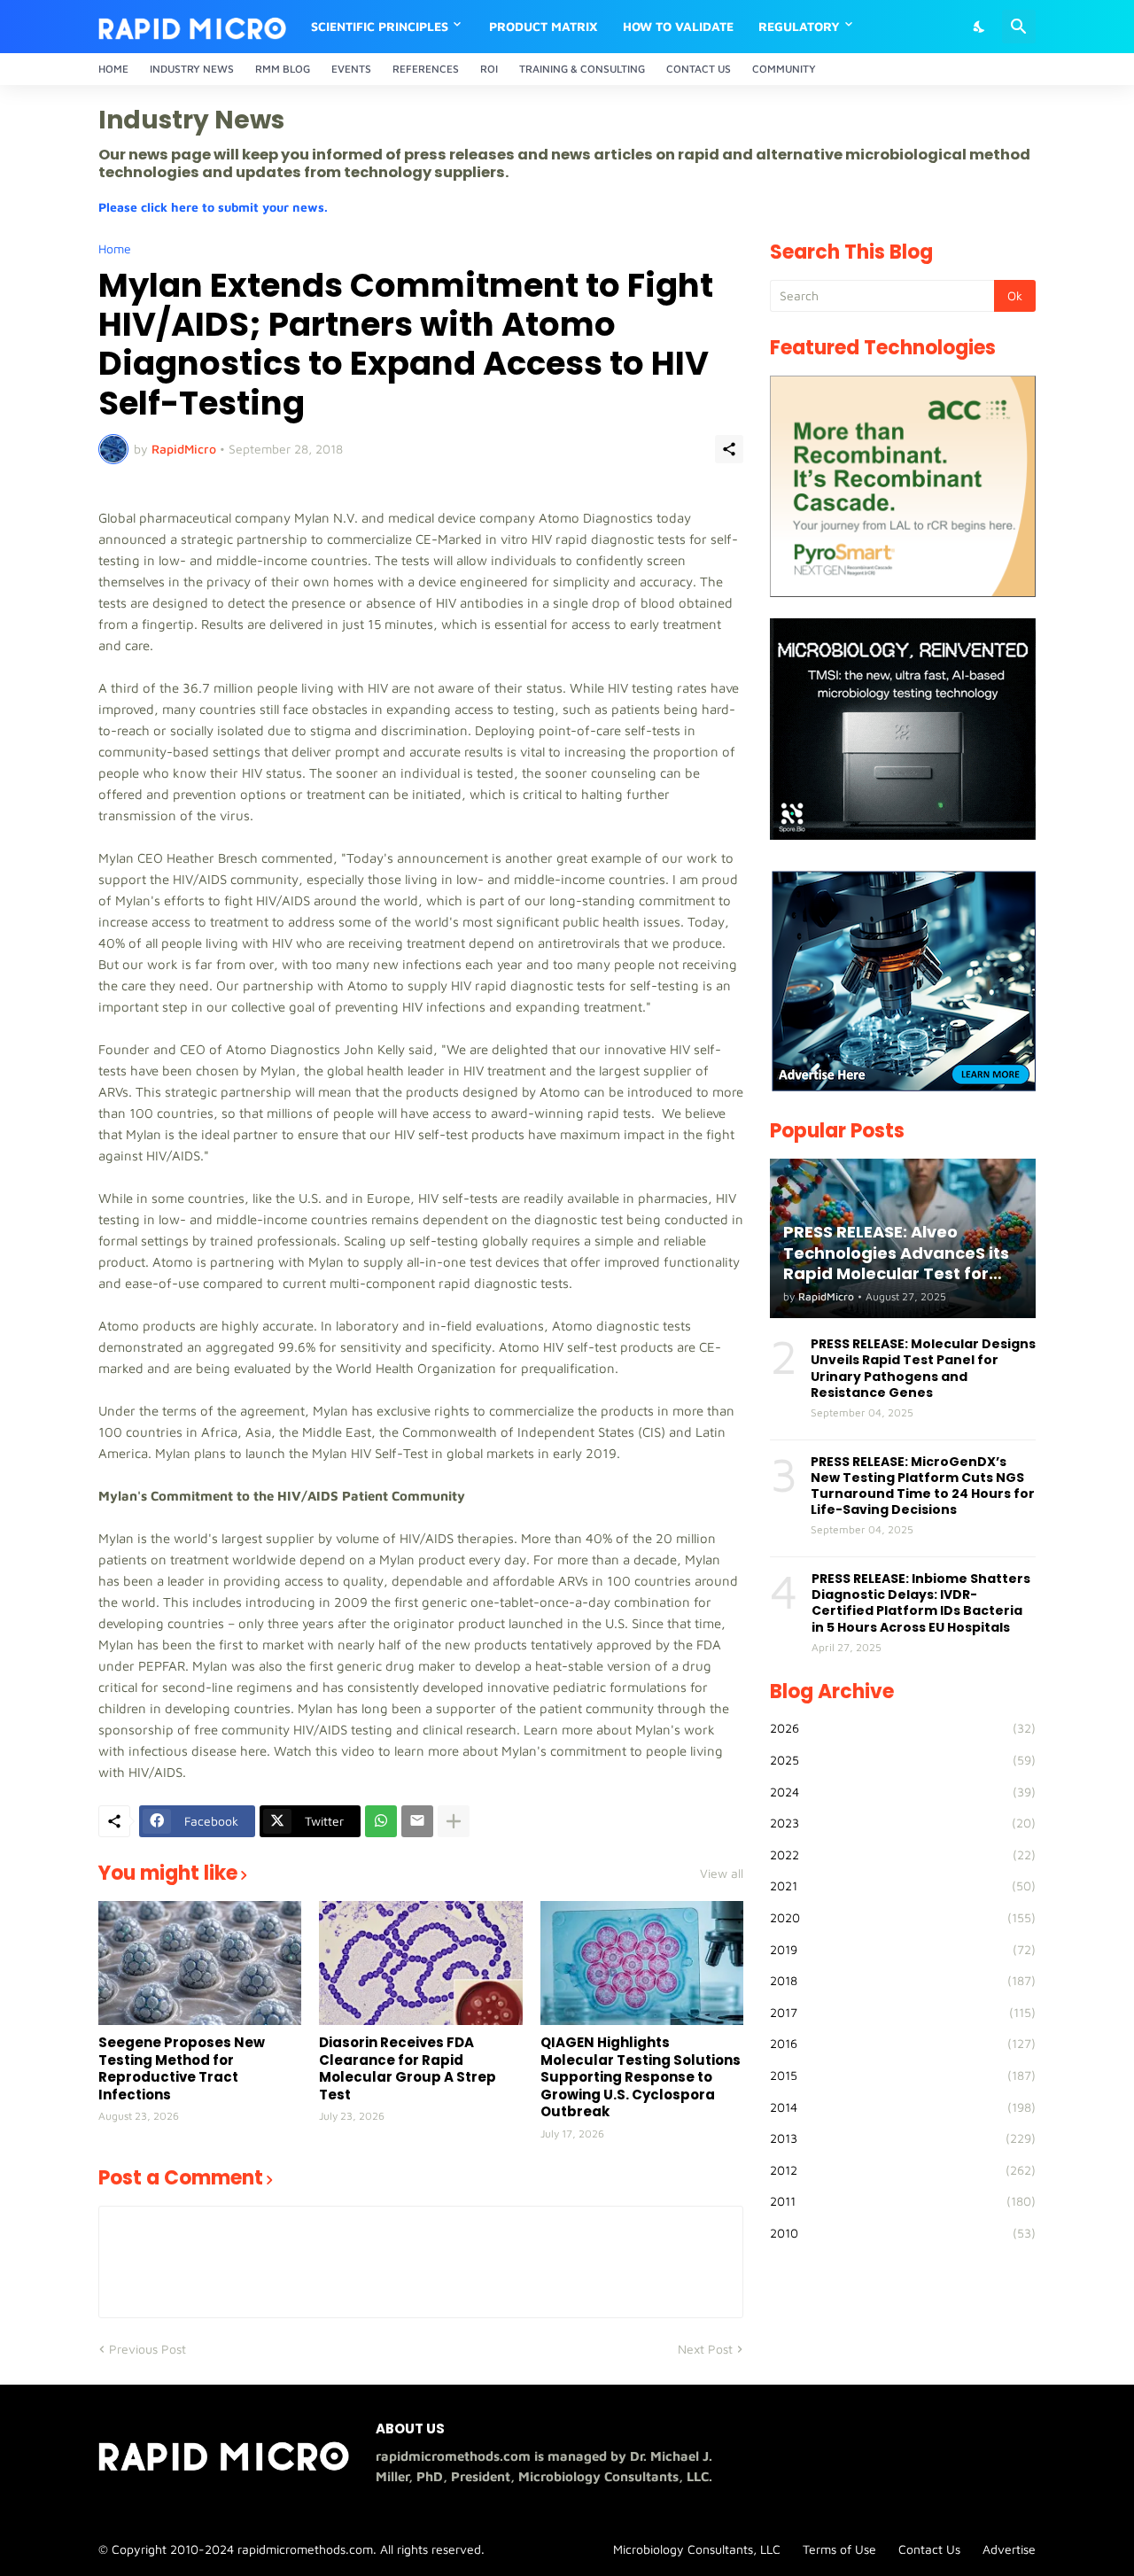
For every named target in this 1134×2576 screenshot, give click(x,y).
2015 (903, 2075)
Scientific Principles (380, 26)
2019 (903, 1949)
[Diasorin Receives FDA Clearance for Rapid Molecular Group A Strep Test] (420, 1963)
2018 (903, 1980)
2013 (903, 2138)
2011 (903, 2201)
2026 (903, 1728)
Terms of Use (839, 2549)
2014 (903, 2107)
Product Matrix (544, 26)
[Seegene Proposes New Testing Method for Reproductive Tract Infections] (200, 1963)
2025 (903, 1760)
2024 (903, 1792)
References (426, 69)
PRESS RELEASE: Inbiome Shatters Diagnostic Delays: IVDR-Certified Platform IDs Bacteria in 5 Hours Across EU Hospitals (921, 1603)
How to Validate (678, 26)
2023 (903, 1823)
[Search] (1019, 27)
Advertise (1009, 2549)
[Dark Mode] (980, 27)
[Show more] (454, 1821)
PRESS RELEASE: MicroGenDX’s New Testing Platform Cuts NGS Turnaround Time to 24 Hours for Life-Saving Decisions (923, 1486)
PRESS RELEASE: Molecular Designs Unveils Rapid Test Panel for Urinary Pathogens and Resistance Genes (923, 1368)
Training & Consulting (582, 69)
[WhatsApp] (381, 1821)
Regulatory (799, 26)
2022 (903, 1854)
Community (784, 69)
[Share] (729, 449)
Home (113, 69)
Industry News (192, 69)
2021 (903, 1885)
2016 (903, 2043)
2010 (903, 2233)
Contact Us (699, 69)
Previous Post (148, 2349)
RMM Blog (283, 69)
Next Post (705, 2349)
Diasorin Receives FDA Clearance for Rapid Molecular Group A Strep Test (408, 2068)
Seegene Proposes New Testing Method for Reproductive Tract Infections (182, 2068)
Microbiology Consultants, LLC (697, 2549)
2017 (903, 2012)
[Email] (417, 1821)
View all (722, 1874)
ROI (489, 69)
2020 (903, 1917)
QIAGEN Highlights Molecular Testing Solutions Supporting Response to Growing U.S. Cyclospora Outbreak (641, 2077)
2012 (903, 2170)
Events (351, 69)
